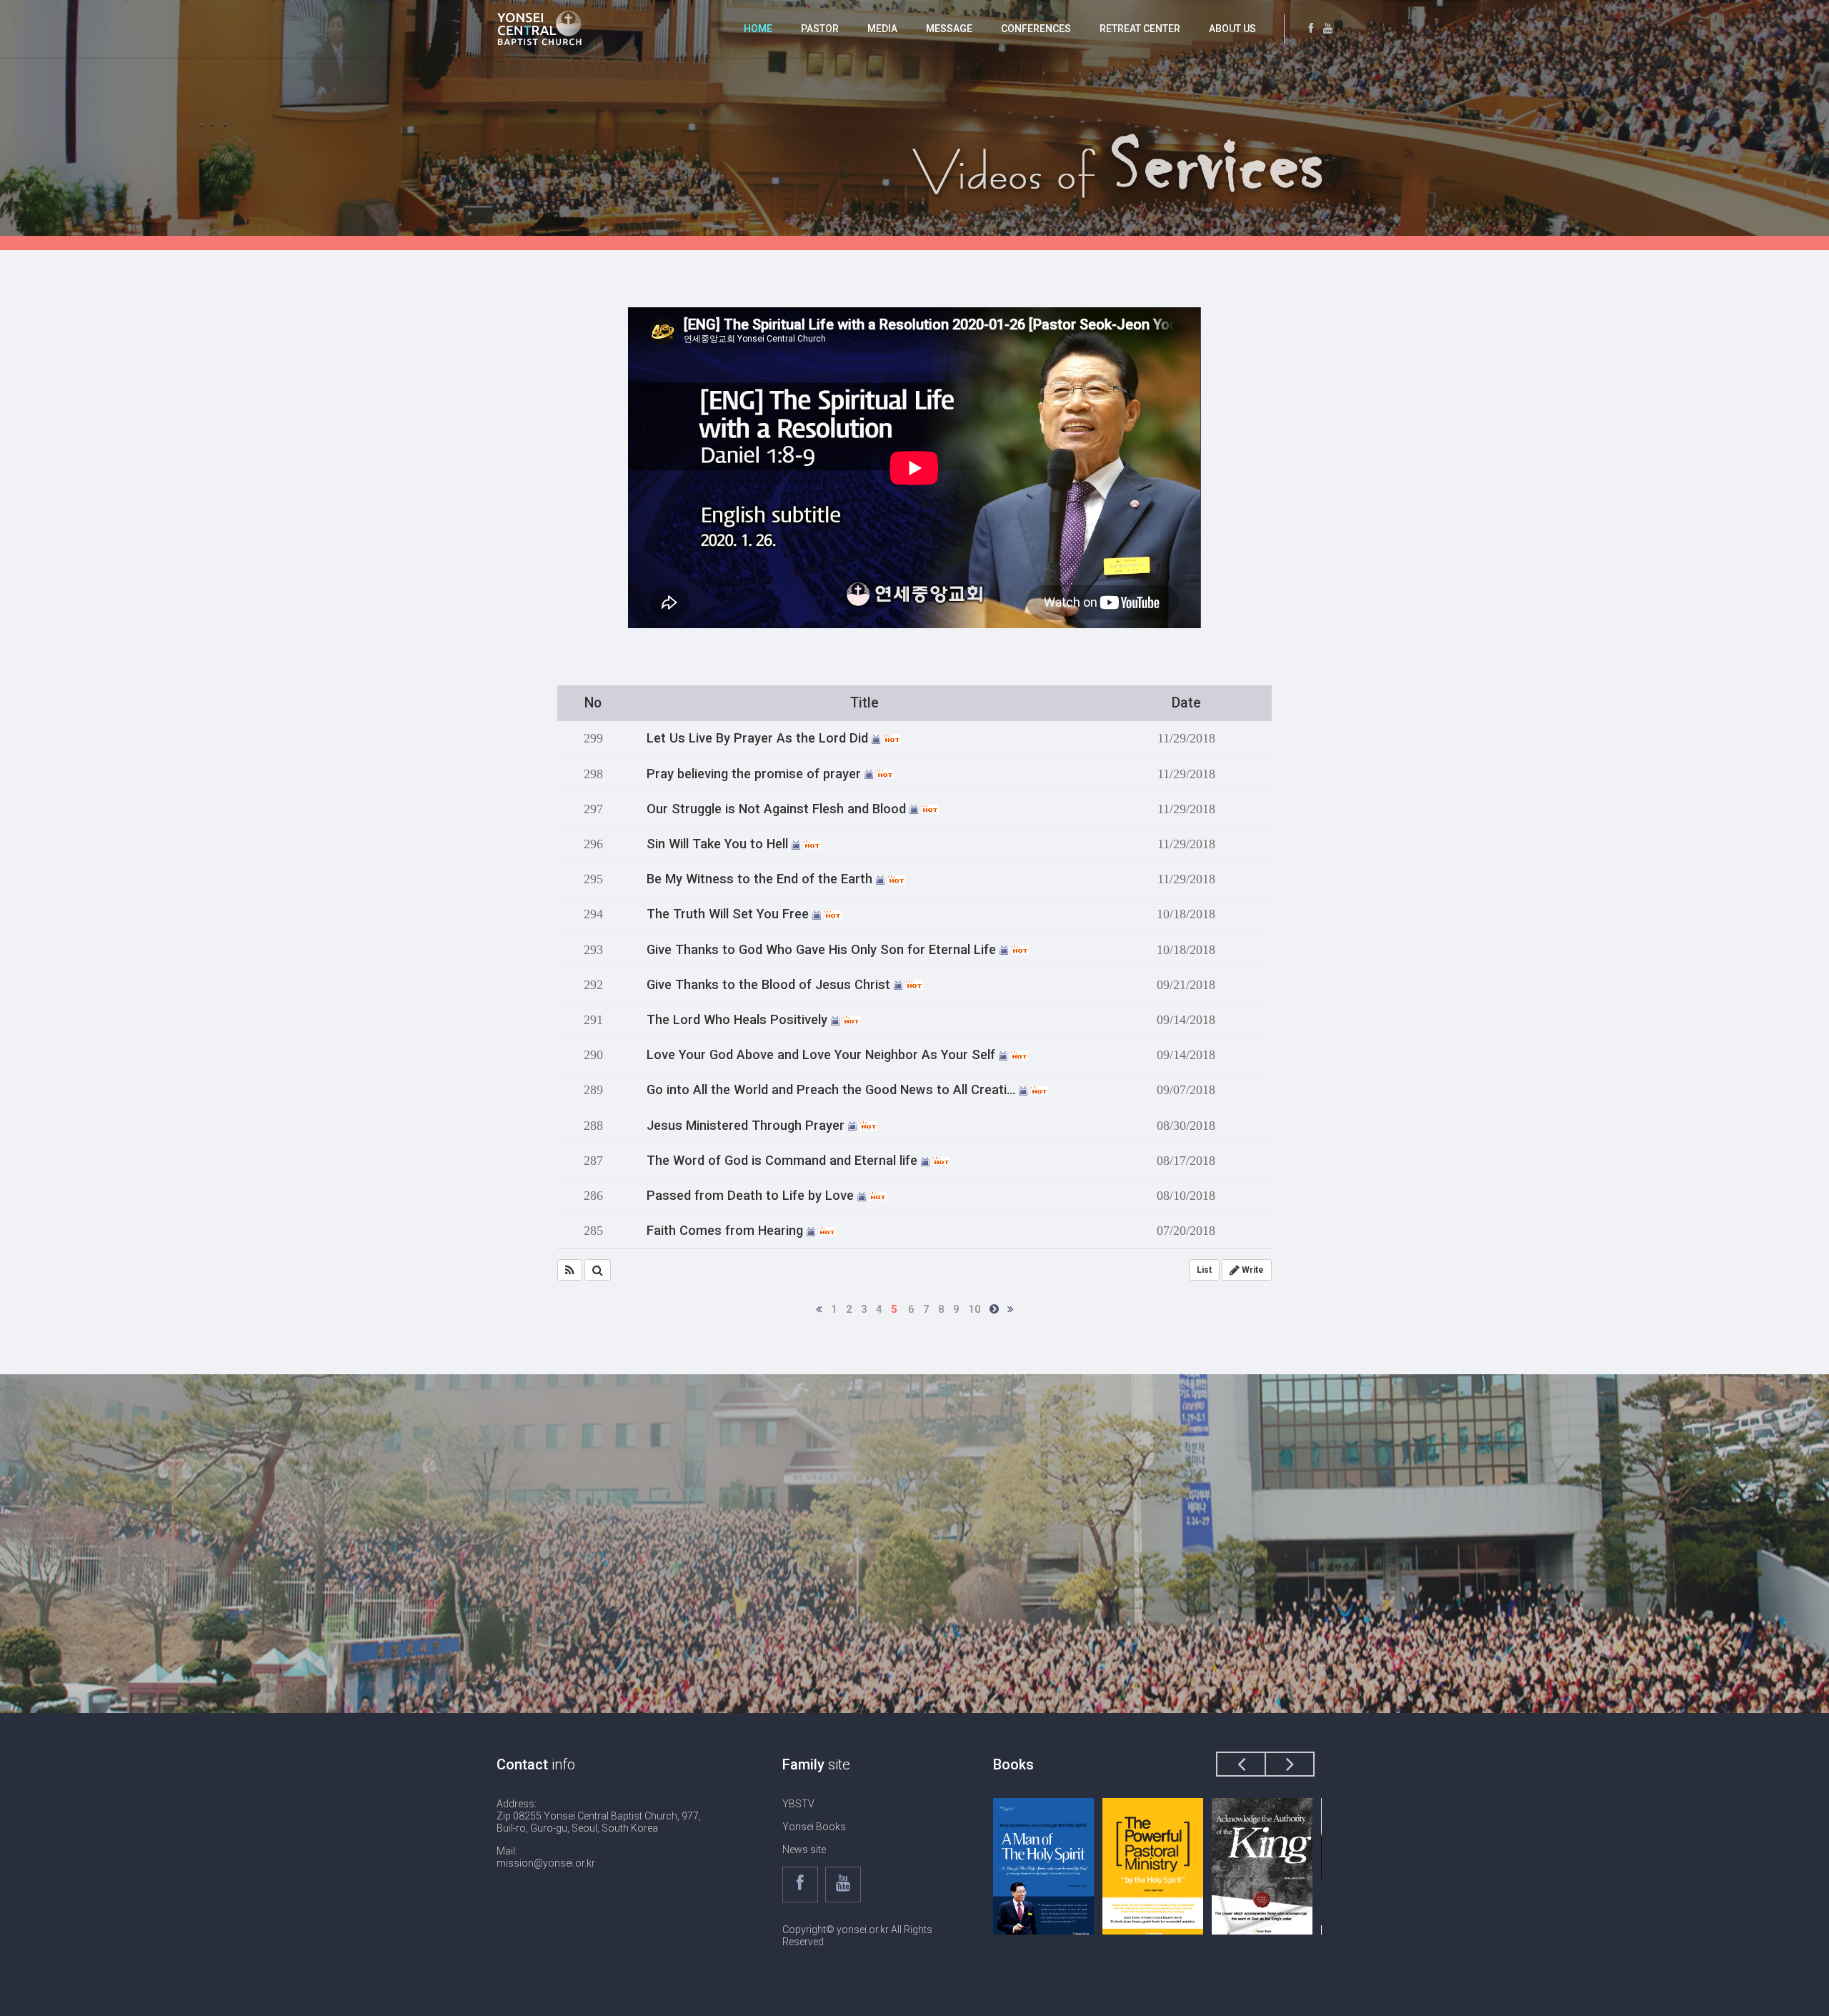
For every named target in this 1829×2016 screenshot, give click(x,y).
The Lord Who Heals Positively (739, 1020)
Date (1186, 703)
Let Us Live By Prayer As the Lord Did (759, 738)
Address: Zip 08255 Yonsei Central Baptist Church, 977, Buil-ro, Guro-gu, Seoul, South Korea (599, 1816)
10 (975, 1309)
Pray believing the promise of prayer (756, 774)
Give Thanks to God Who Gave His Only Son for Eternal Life (823, 950)
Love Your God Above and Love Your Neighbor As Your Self (823, 1055)
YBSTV (798, 1804)
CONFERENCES (1036, 29)
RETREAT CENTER (1140, 29)
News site (804, 1849)
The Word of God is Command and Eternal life (784, 1161)
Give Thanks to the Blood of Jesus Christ (770, 985)
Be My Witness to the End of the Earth (761, 879)
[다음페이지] (994, 1309)
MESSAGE (949, 29)
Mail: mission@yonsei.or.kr (546, 1857)
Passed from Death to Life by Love (752, 1196)
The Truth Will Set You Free (729, 914)
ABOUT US (1232, 29)
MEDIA (882, 29)
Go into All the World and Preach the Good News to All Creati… (833, 1090)
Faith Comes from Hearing (727, 1231)
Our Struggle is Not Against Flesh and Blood (778, 809)
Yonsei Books (814, 1827)
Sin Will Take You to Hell (719, 844)
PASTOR (820, 29)
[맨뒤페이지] (1011, 1309)
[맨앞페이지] (819, 1309)
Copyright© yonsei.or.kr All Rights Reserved (857, 1936)
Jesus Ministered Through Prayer (747, 1126)
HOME (758, 29)
